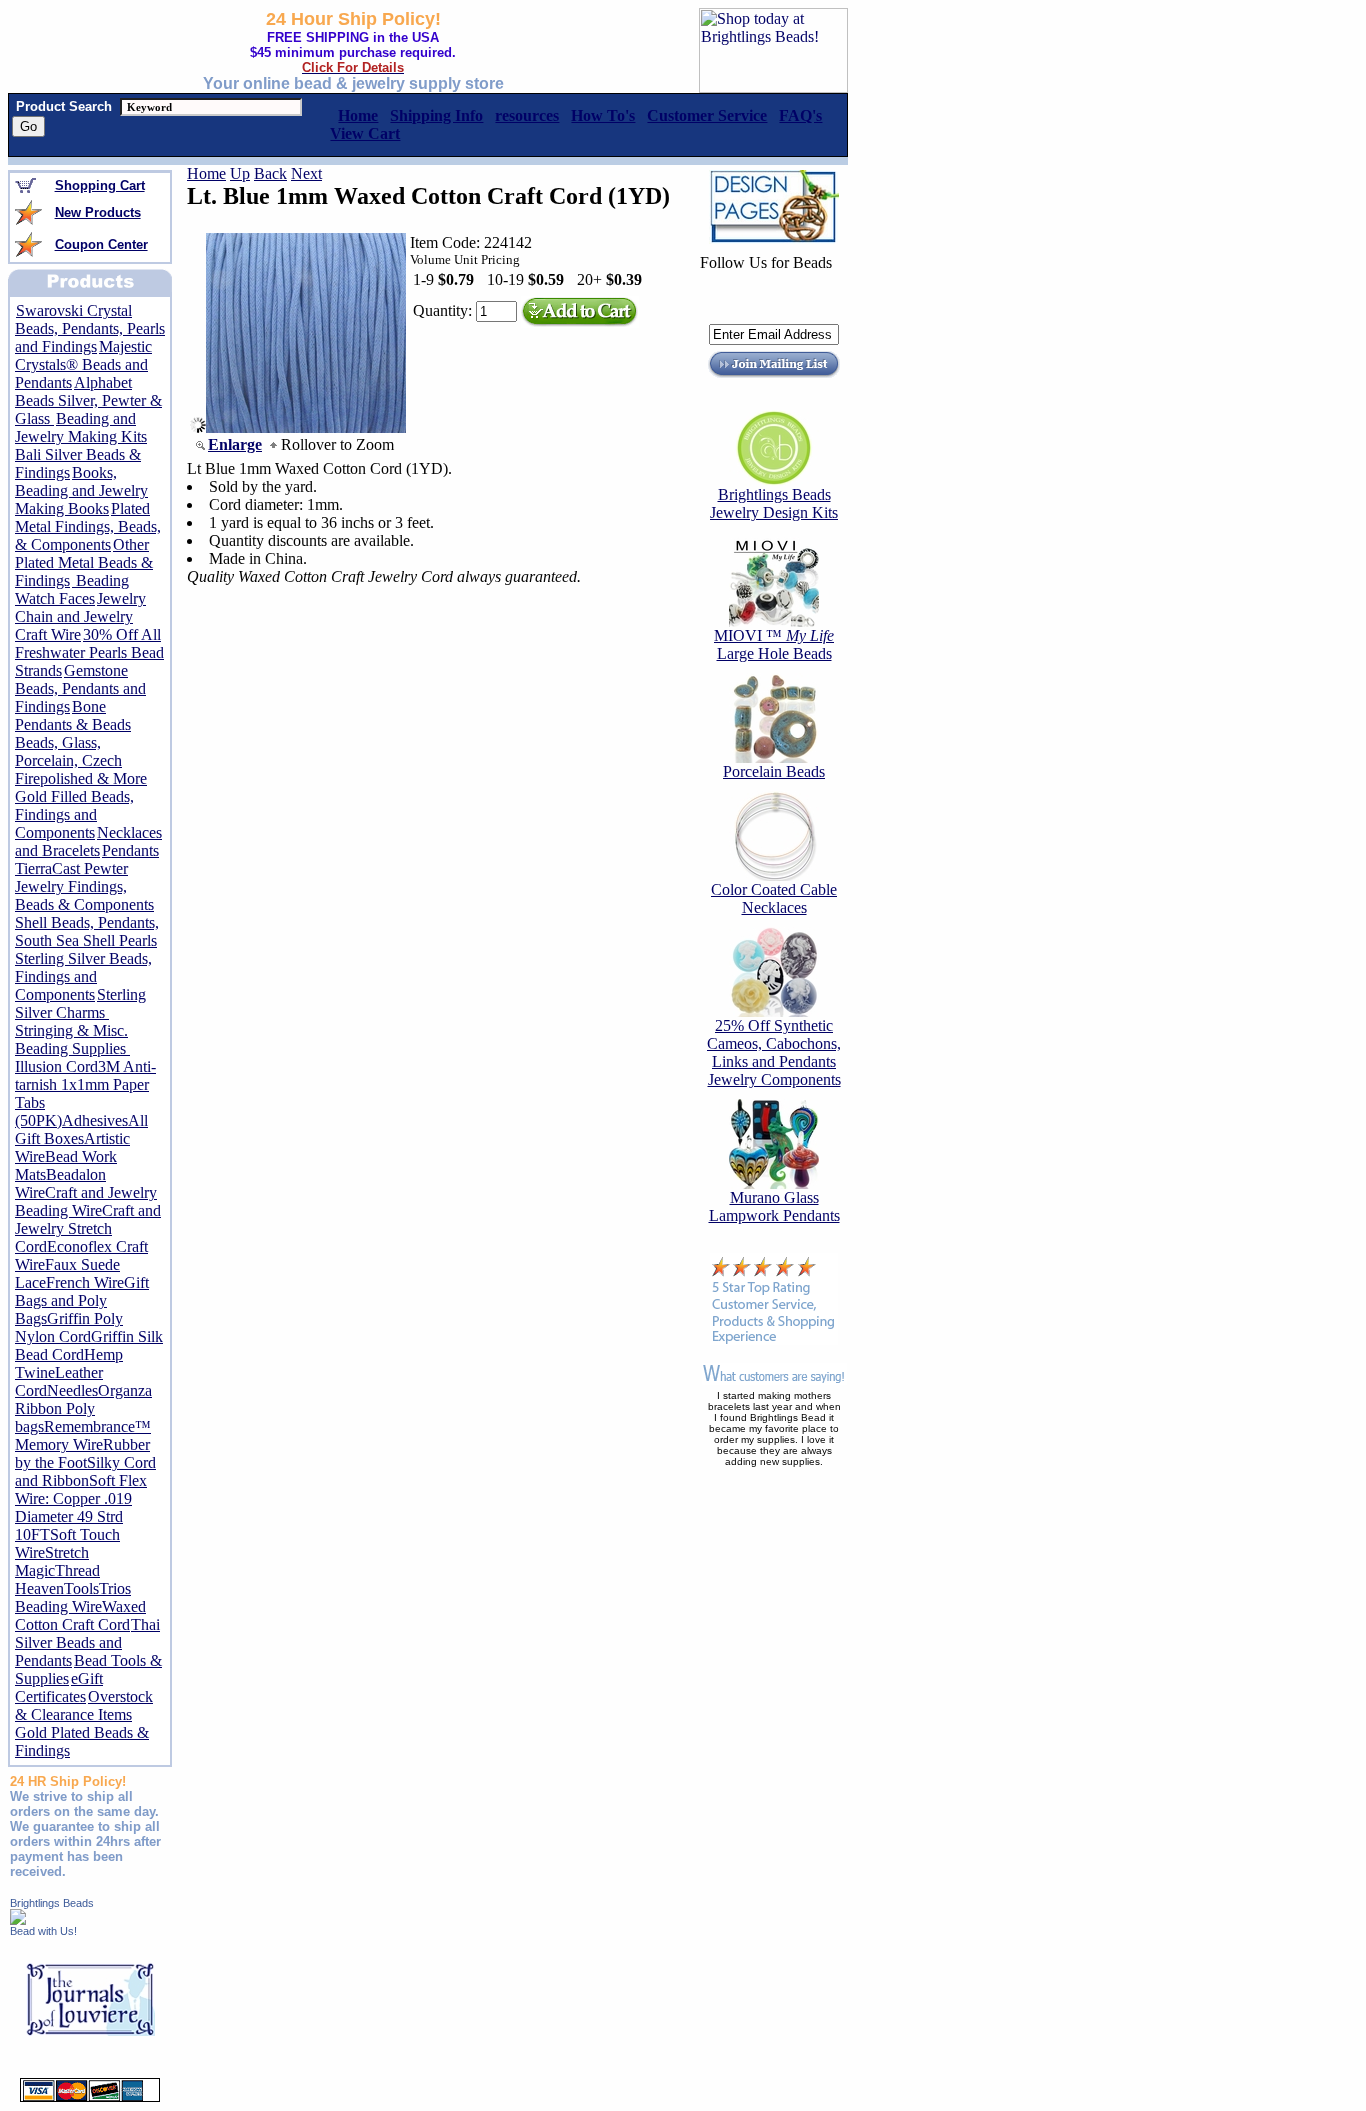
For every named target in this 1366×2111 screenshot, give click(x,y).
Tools (81, 1588)
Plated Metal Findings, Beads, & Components (88, 526)
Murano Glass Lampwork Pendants (774, 1206)
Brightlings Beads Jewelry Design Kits (774, 503)
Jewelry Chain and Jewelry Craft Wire (80, 616)
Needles (72, 1390)
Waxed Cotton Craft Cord (80, 1615)
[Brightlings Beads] (18, 1919)
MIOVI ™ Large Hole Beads (774, 644)
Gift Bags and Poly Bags (82, 1300)
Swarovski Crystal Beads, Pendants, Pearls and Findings (90, 328)
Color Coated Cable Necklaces (774, 898)
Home (206, 173)
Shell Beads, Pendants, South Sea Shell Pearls (87, 931)
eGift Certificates (59, 1687)
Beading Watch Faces (72, 589)
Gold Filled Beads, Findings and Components (74, 814)
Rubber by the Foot (82, 1453)
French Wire (85, 1282)
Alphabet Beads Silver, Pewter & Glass (88, 400)
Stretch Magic (52, 1561)
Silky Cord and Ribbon (85, 1471)
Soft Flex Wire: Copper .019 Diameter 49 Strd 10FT (81, 1507)
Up (240, 173)
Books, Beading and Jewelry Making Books (81, 490)
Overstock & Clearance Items (84, 1705)
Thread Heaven (57, 1579)
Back (270, 173)
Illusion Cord (56, 1066)
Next (306, 173)
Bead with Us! (43, 1931)
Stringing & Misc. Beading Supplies (72, 1039)
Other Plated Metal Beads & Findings (84, 562)
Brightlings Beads (52, 1903)
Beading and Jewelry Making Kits (81, 427)
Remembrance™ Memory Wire (83, 1435)
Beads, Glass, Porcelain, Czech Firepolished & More (81, 760)
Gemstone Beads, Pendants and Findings (80, 688)
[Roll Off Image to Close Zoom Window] (306, 427)
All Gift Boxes (81, 1129)
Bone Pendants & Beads (73, 715)
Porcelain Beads (774, 771)
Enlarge (235, 444)
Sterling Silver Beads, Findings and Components (83, 976)
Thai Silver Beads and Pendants (87, 1642)
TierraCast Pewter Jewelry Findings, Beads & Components (84, 886)
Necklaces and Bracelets (88, 841)
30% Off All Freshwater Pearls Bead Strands (89, 652)
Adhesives (95, 1120)
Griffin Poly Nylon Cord (69, 1327)
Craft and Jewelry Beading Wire (86, 1201)
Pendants (130, 850)
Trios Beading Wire (73, 1597)
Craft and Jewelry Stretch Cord (88, 1228)
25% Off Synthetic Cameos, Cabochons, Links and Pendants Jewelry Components (774, 1052)
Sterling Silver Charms (80, 1003)
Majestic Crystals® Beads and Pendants (83, 364)
